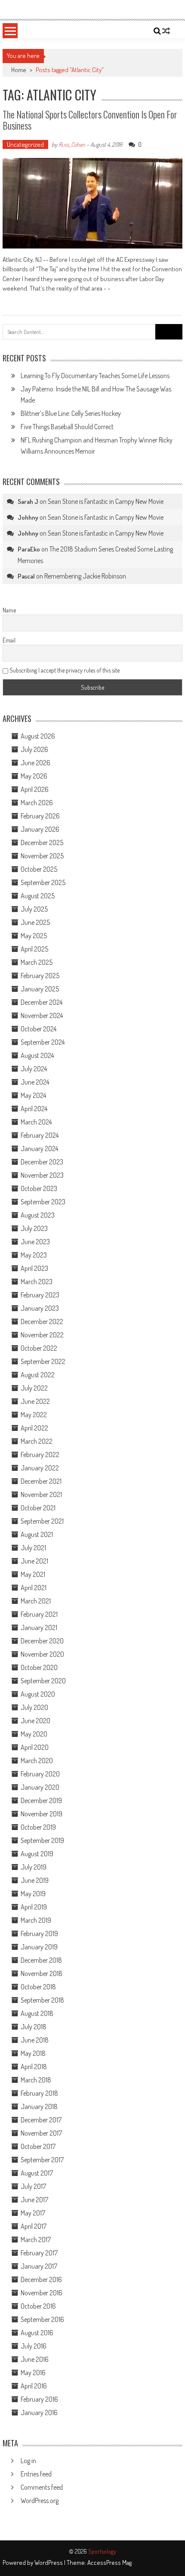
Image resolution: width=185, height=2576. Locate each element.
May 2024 (33, 1095)
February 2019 (39, 1934)
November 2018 (42, 1973)
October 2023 (39, 1188)
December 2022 (42, 1321)
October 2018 (38, 1987)
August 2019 (37, 1854)
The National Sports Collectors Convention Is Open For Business (90, 120)
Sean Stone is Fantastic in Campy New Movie (106, 501)
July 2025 (34, 909)
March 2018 (36, 2080)
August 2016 (37, 2333)
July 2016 (34, 2346)
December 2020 (42, 1641)
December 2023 (42, 1162)
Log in (28, 2461)
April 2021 (34, 1588)
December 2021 (41, 1481)
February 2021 (39, 1614)
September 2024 (43, 1042)
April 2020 (35, 1747)
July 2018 (34, 2027)
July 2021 (33, 1548)
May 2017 (33, 2213)
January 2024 (39, 1149)
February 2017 (39, 2253)
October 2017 (38, 2146)
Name (9, 610)
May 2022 (34, 1415)
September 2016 (42, 2319)
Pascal (26, 576)
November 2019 (42, 1814)
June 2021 (34, 1561)
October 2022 (39, 1348)
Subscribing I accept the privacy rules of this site (64, 670)
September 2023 (43, 1202)
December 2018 (41, 1960)
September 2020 (43, 1681)
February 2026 (40, 816)
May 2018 (33, 2053)
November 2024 (42, 1015)
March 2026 (37, 803)
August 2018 (37, 2013)
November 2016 (42, 2293)
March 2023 (37, 1282)
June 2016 (35, 2359)
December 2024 (42, 1002)
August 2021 (37, 1534)
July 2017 (33, 2186)
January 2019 (39, 1947)
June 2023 (35, 1242)
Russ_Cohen (72, 144)
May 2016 (33, 2373)
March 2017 (36, 2240)
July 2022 (34, 1388)
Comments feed (42, 2487)
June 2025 (35, 922)
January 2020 (40, 1787)
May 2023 (34, 1255)
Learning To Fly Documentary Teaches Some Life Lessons (95, 376)
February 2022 (40, 1455)
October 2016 (38, 2306)
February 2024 (40, 1135)
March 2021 (36, 1601)
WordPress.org (40, 2500)
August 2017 (37, 2173)
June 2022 (35, 1401)
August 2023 (38, 1215)
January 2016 (39, 2412)
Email (9, 640)
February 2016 (39, 2399)
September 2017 (42, 2160)
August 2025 (38, 896)
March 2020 (37, 1761)
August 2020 (38, 1694)
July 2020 (34, 1707)
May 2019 (33, 1894)
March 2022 (37, 1441)
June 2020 (35, 1721)
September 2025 (43, 882)
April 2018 (34, 2067)
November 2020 (42, 1654)
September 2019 (42, 1840)
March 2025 (37, 962)
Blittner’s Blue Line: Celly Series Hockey (71, 413)
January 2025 (40, 989)
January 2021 (39, 1627)
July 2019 (34, 1867)
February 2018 (39, 2093)
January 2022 (40, 1468)
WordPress (49, 2562)
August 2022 (38, 1375)
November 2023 (42, 1175)
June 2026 (35, 763)
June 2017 (34, 2200)
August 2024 (37, 1055)
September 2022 (43, 1361)
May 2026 (34, 776)
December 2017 (41, 2120)
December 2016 (41, 2279)
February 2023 (40, 1295)
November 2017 (41, 2133)
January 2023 (40, 1308)
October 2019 (38, 1827)
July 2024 (34, 1069)
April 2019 (34, 1907)
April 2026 (35, 789)
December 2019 (41, 1800)
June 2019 (35, 1880)
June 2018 (35, 2040)
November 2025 (42, 856)
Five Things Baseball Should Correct (67, 427)
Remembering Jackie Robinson (85, 576)
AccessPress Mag (109, 2562)
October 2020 (39, 1667)
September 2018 (42, 2000)
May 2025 (34, 936)
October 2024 (39, 1029)
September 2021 (42, 1521)
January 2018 (39, 2106)
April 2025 (34, 949)
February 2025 (40, 976)
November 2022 (42, 1335)
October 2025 (39, 869)
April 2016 (34, 2386)
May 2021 (33, 1574)
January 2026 (40, 829)
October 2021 (38, 1508)
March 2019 (36, 1920)
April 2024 (34, 1109)
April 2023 (34, 1268)
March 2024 (36, 1122)
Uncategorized (25, 144)
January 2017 (39, 2266)
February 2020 (40, 1774)
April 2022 (34, 1428)
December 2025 (42, 843)
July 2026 (34, 749)
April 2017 (34, 2226)
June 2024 (35, 1082)
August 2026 (38, 736)
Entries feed (36, 2474)
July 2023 (34, 1228)
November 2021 (41, 1494)
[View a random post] (166, 31)
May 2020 (34, 1734)
